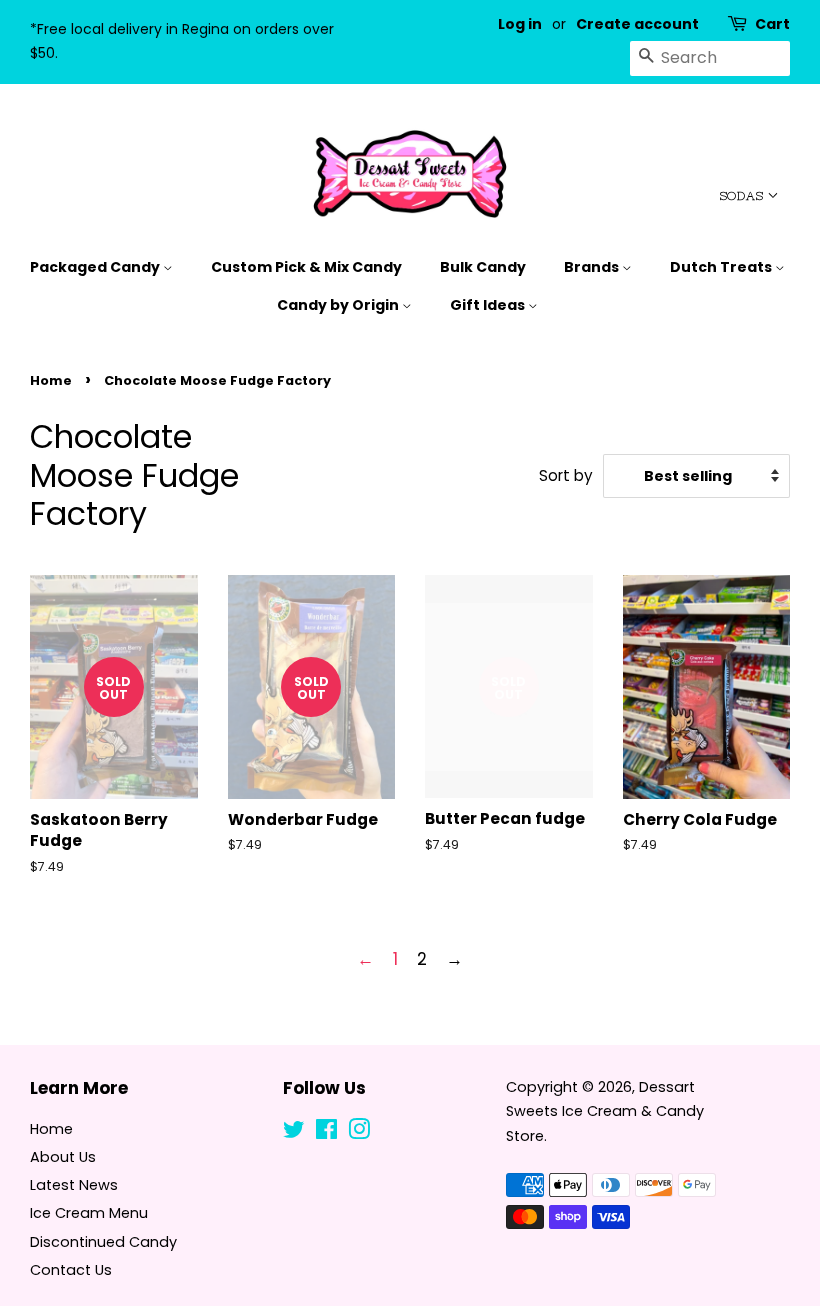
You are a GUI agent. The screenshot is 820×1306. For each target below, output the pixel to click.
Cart (772, 24)
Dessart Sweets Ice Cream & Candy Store (605, 1111)
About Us (63, 1157)
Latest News (74, 1185)
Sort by (566, 475)
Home (51, 380)
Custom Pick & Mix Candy (306, 267)
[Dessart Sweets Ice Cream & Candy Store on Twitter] (294, 1133)
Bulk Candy (483, 267)
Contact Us (71, 1270)
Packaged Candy (96, 267)
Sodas (743, 196)
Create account (637, 24)
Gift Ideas (489, 305)
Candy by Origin (339, 305)
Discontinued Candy (103, 1242)
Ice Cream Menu (89, 1213)
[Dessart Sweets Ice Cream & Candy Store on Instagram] (359, 1133)
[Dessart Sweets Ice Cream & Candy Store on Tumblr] (391, 1133)
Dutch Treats (722, 267)
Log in (520, 24)
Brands (593, 267)
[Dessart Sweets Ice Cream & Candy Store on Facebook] (326, 1133)
